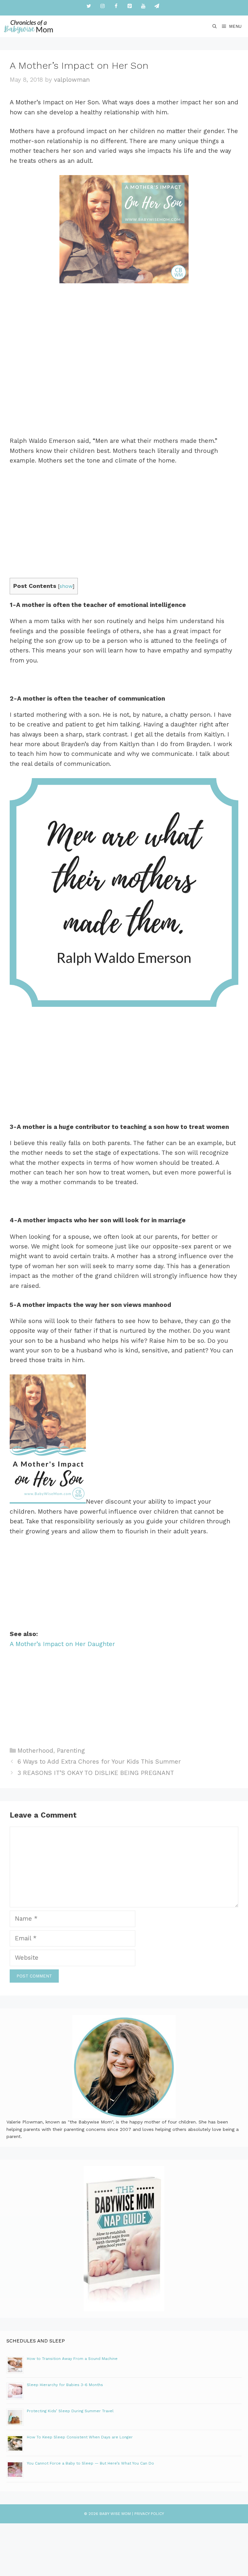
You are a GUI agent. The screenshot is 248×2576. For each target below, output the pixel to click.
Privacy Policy (149, 2514)
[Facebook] (116, 6)
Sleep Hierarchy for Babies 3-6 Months (65, 2385)
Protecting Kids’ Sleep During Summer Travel (70, 2411)
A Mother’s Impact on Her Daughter (62, 1644)
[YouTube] (143, 6)
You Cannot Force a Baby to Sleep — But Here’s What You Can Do (90, 2463)
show (66, 586)
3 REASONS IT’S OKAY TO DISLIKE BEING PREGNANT (96, 1773)
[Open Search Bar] (215, 26)
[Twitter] (89, 6)
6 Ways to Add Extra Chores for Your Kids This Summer (99, 1762)
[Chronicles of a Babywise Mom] (29, 26)
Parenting (71, 1751)
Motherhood (35, 1751)
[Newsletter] (157, 6)
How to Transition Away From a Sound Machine (72, 2359)
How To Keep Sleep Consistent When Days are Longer (80, 2437)
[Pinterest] (129, 6)
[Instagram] (102, 6)
